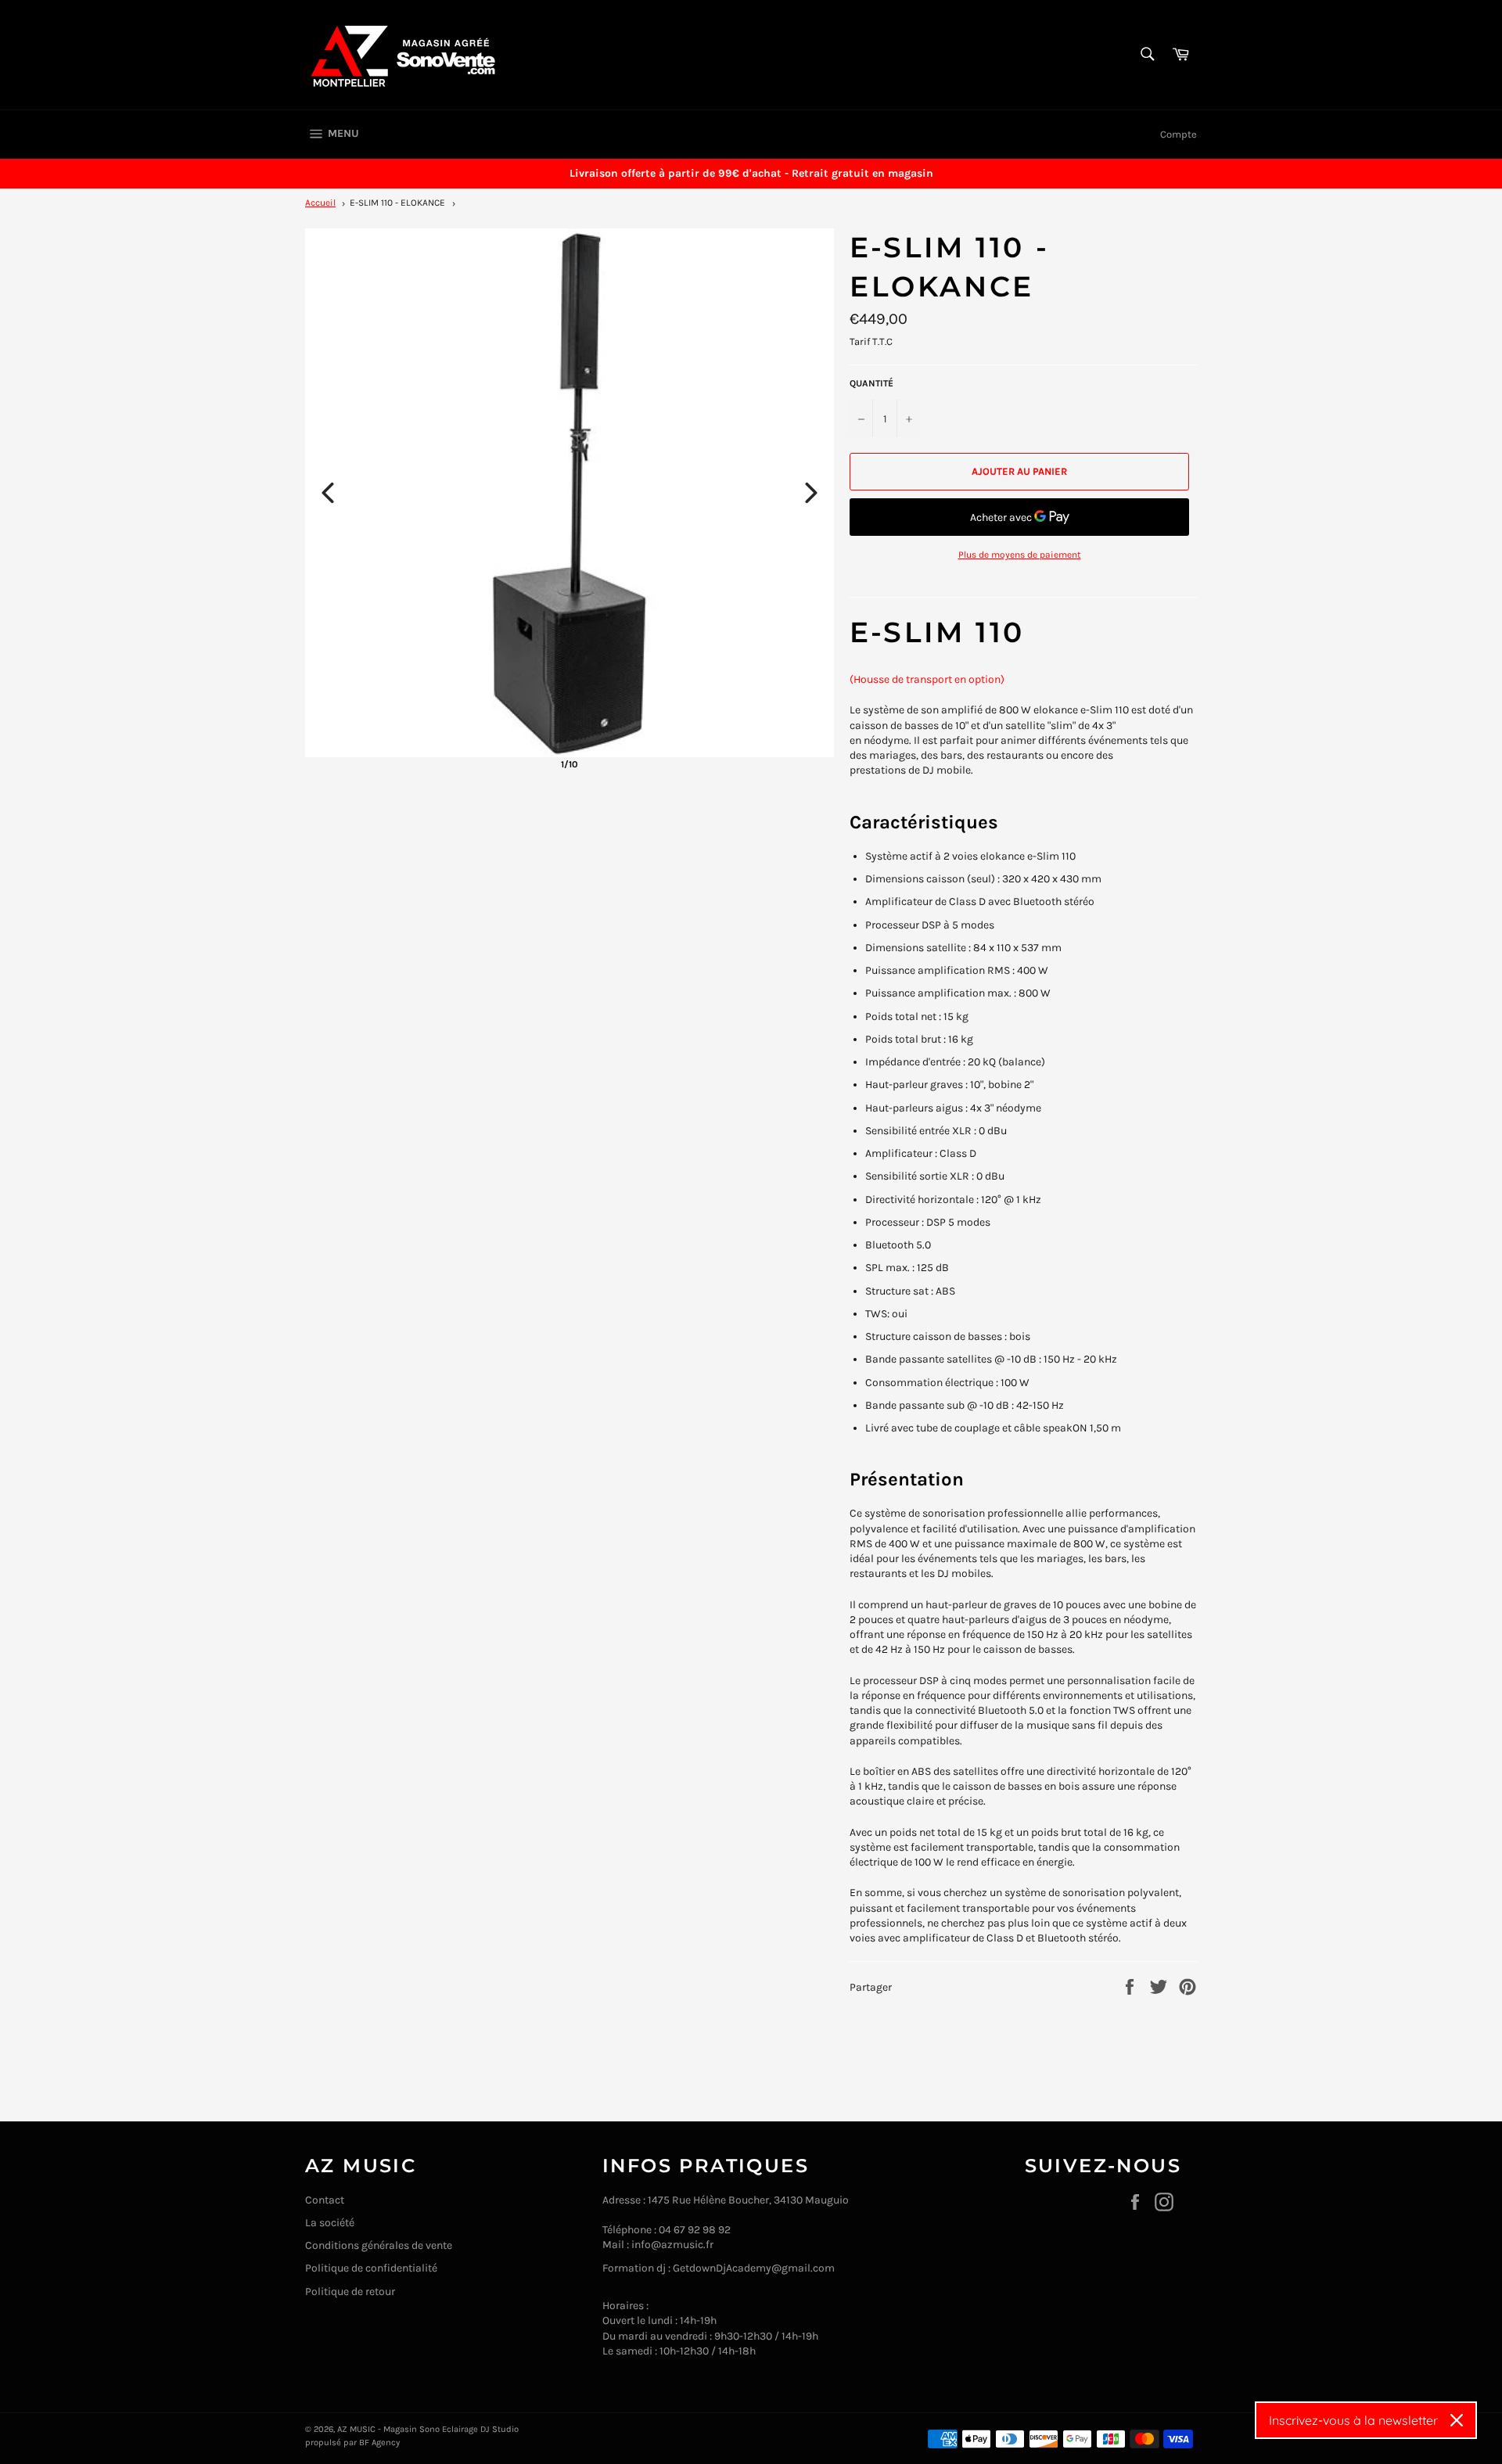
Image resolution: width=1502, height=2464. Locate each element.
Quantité (871, 383)
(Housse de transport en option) (927, 679)
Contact (325, 2200)
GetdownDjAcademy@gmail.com (754, 2268)
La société (330, 2223)
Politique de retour (350, 2292)
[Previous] (328, 493)
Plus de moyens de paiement (1020, 555)
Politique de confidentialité (371, 2268)
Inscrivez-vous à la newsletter (1353, 2420)
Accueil (320, 203)
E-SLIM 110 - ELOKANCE (397, 203)
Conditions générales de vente (379, 2245)
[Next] (811, 493)
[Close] (1457, 2420)
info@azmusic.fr (672, 2245)
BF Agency (379, 2442)
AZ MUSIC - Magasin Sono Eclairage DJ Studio (428, 2429)
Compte (1179, 134)
